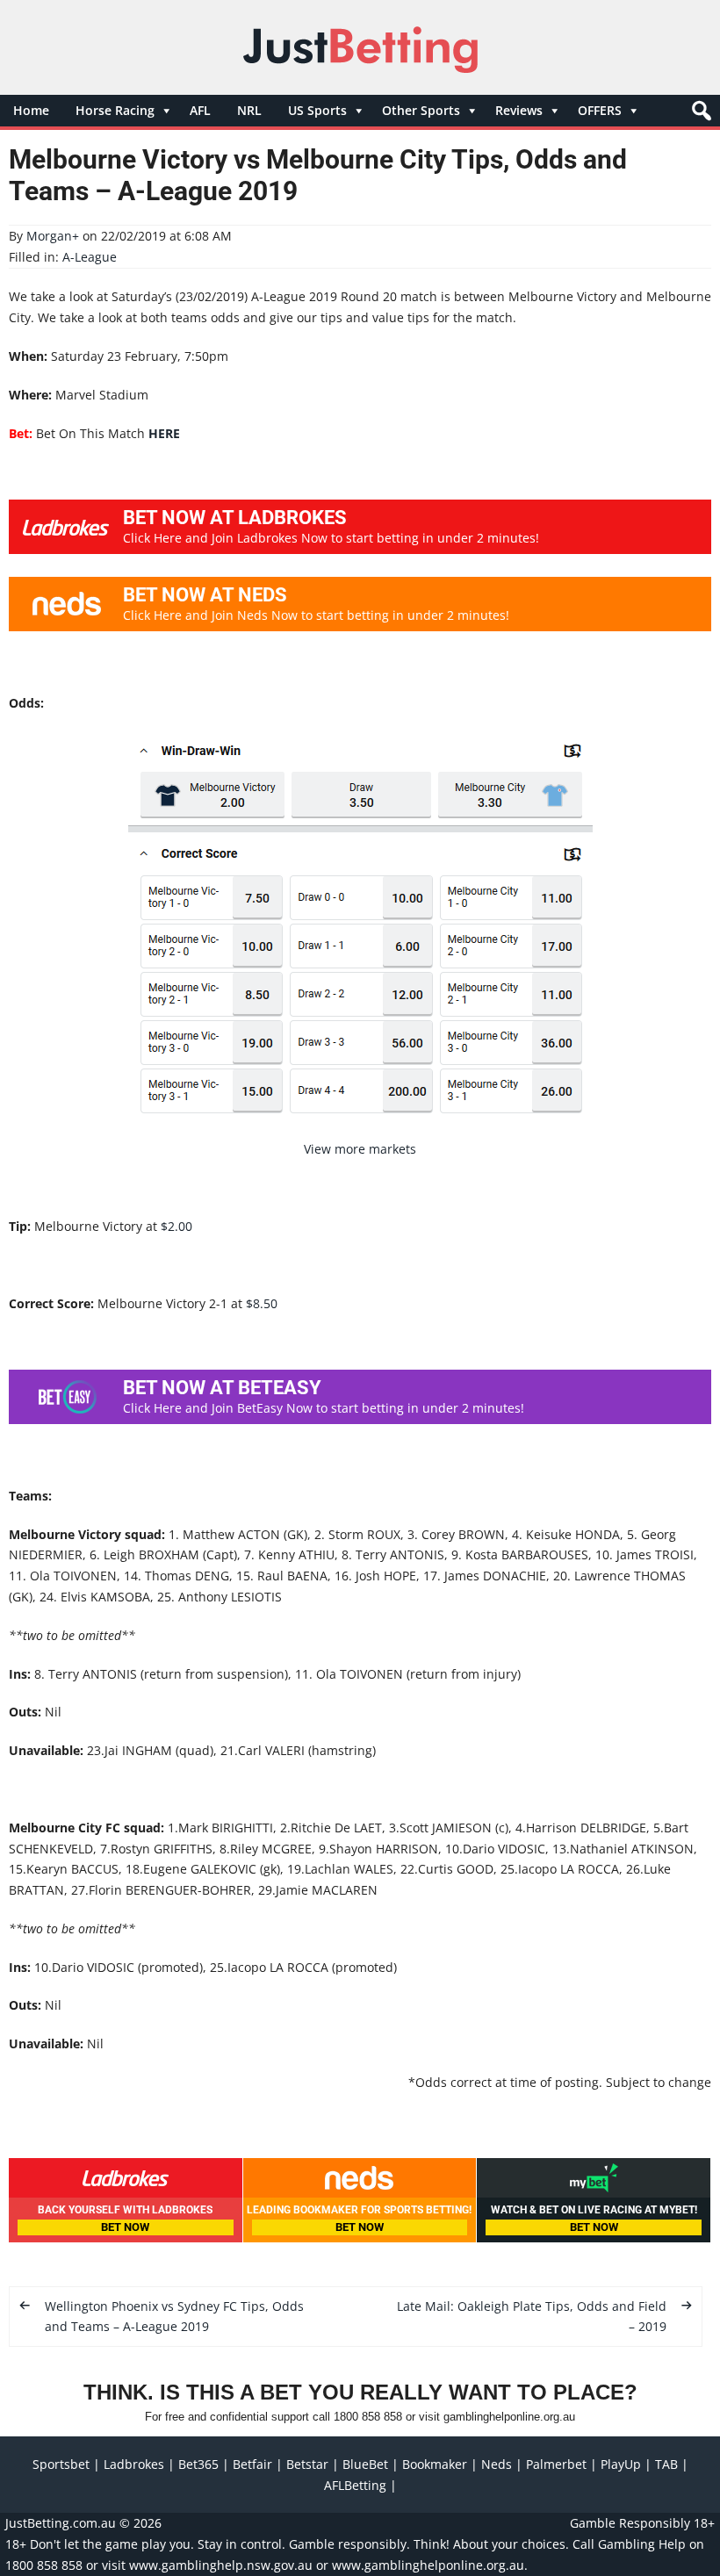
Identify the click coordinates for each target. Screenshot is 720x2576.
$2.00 (176, 1226)
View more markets (360, 1149)
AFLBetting (355, 2485)
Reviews (519, 110)
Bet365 (198, 2464)
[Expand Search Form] (699, 115)
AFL (200, 110)
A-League (90, 257)
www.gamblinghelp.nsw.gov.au (221, 2565)
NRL (249, 110)
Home (31, 110)
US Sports (317, 110)
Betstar (307, 2464)
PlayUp (621, 2464)
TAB (666, 2464)
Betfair (252, 2464)
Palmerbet (556, 2464)
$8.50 (262, 1303)
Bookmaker (435, 2464)
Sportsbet (61, 2464)
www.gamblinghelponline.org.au (428, 2565)
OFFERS (600, 110)
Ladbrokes (134, 2464)
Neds (497, 2464)
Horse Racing (115, 110)
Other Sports (421, 110)
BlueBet (365, 2464)
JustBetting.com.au (61, 2523)
